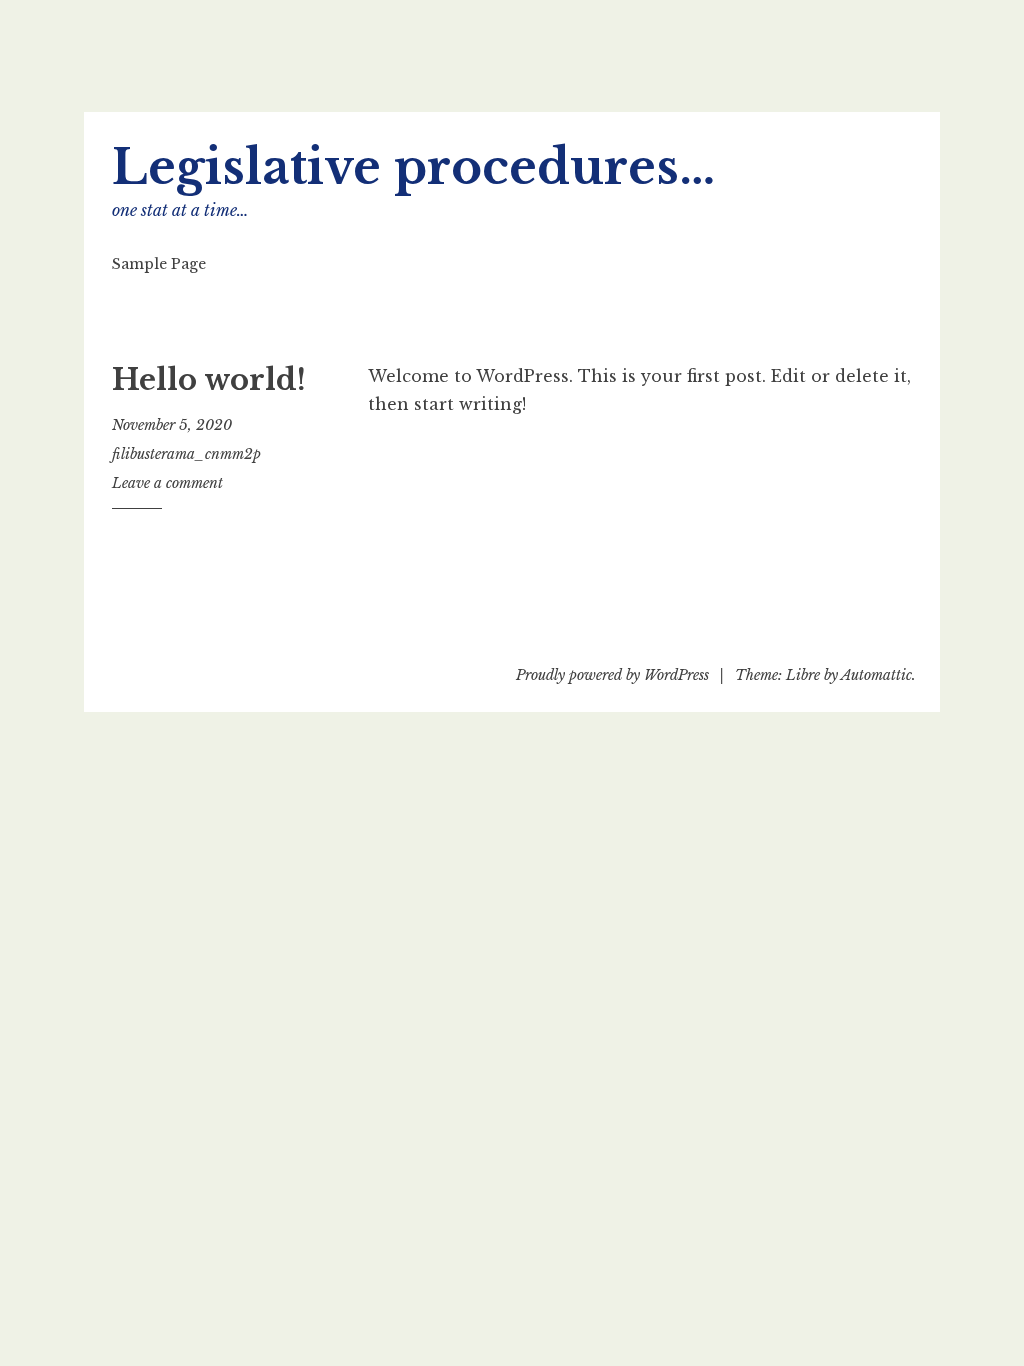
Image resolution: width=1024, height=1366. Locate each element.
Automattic (876, 675)
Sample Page (159, 264)
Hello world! (209, 380)
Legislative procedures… (413, 167)
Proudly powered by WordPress (612, 675)
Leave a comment (167, 483)
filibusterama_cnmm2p (186, 454)
